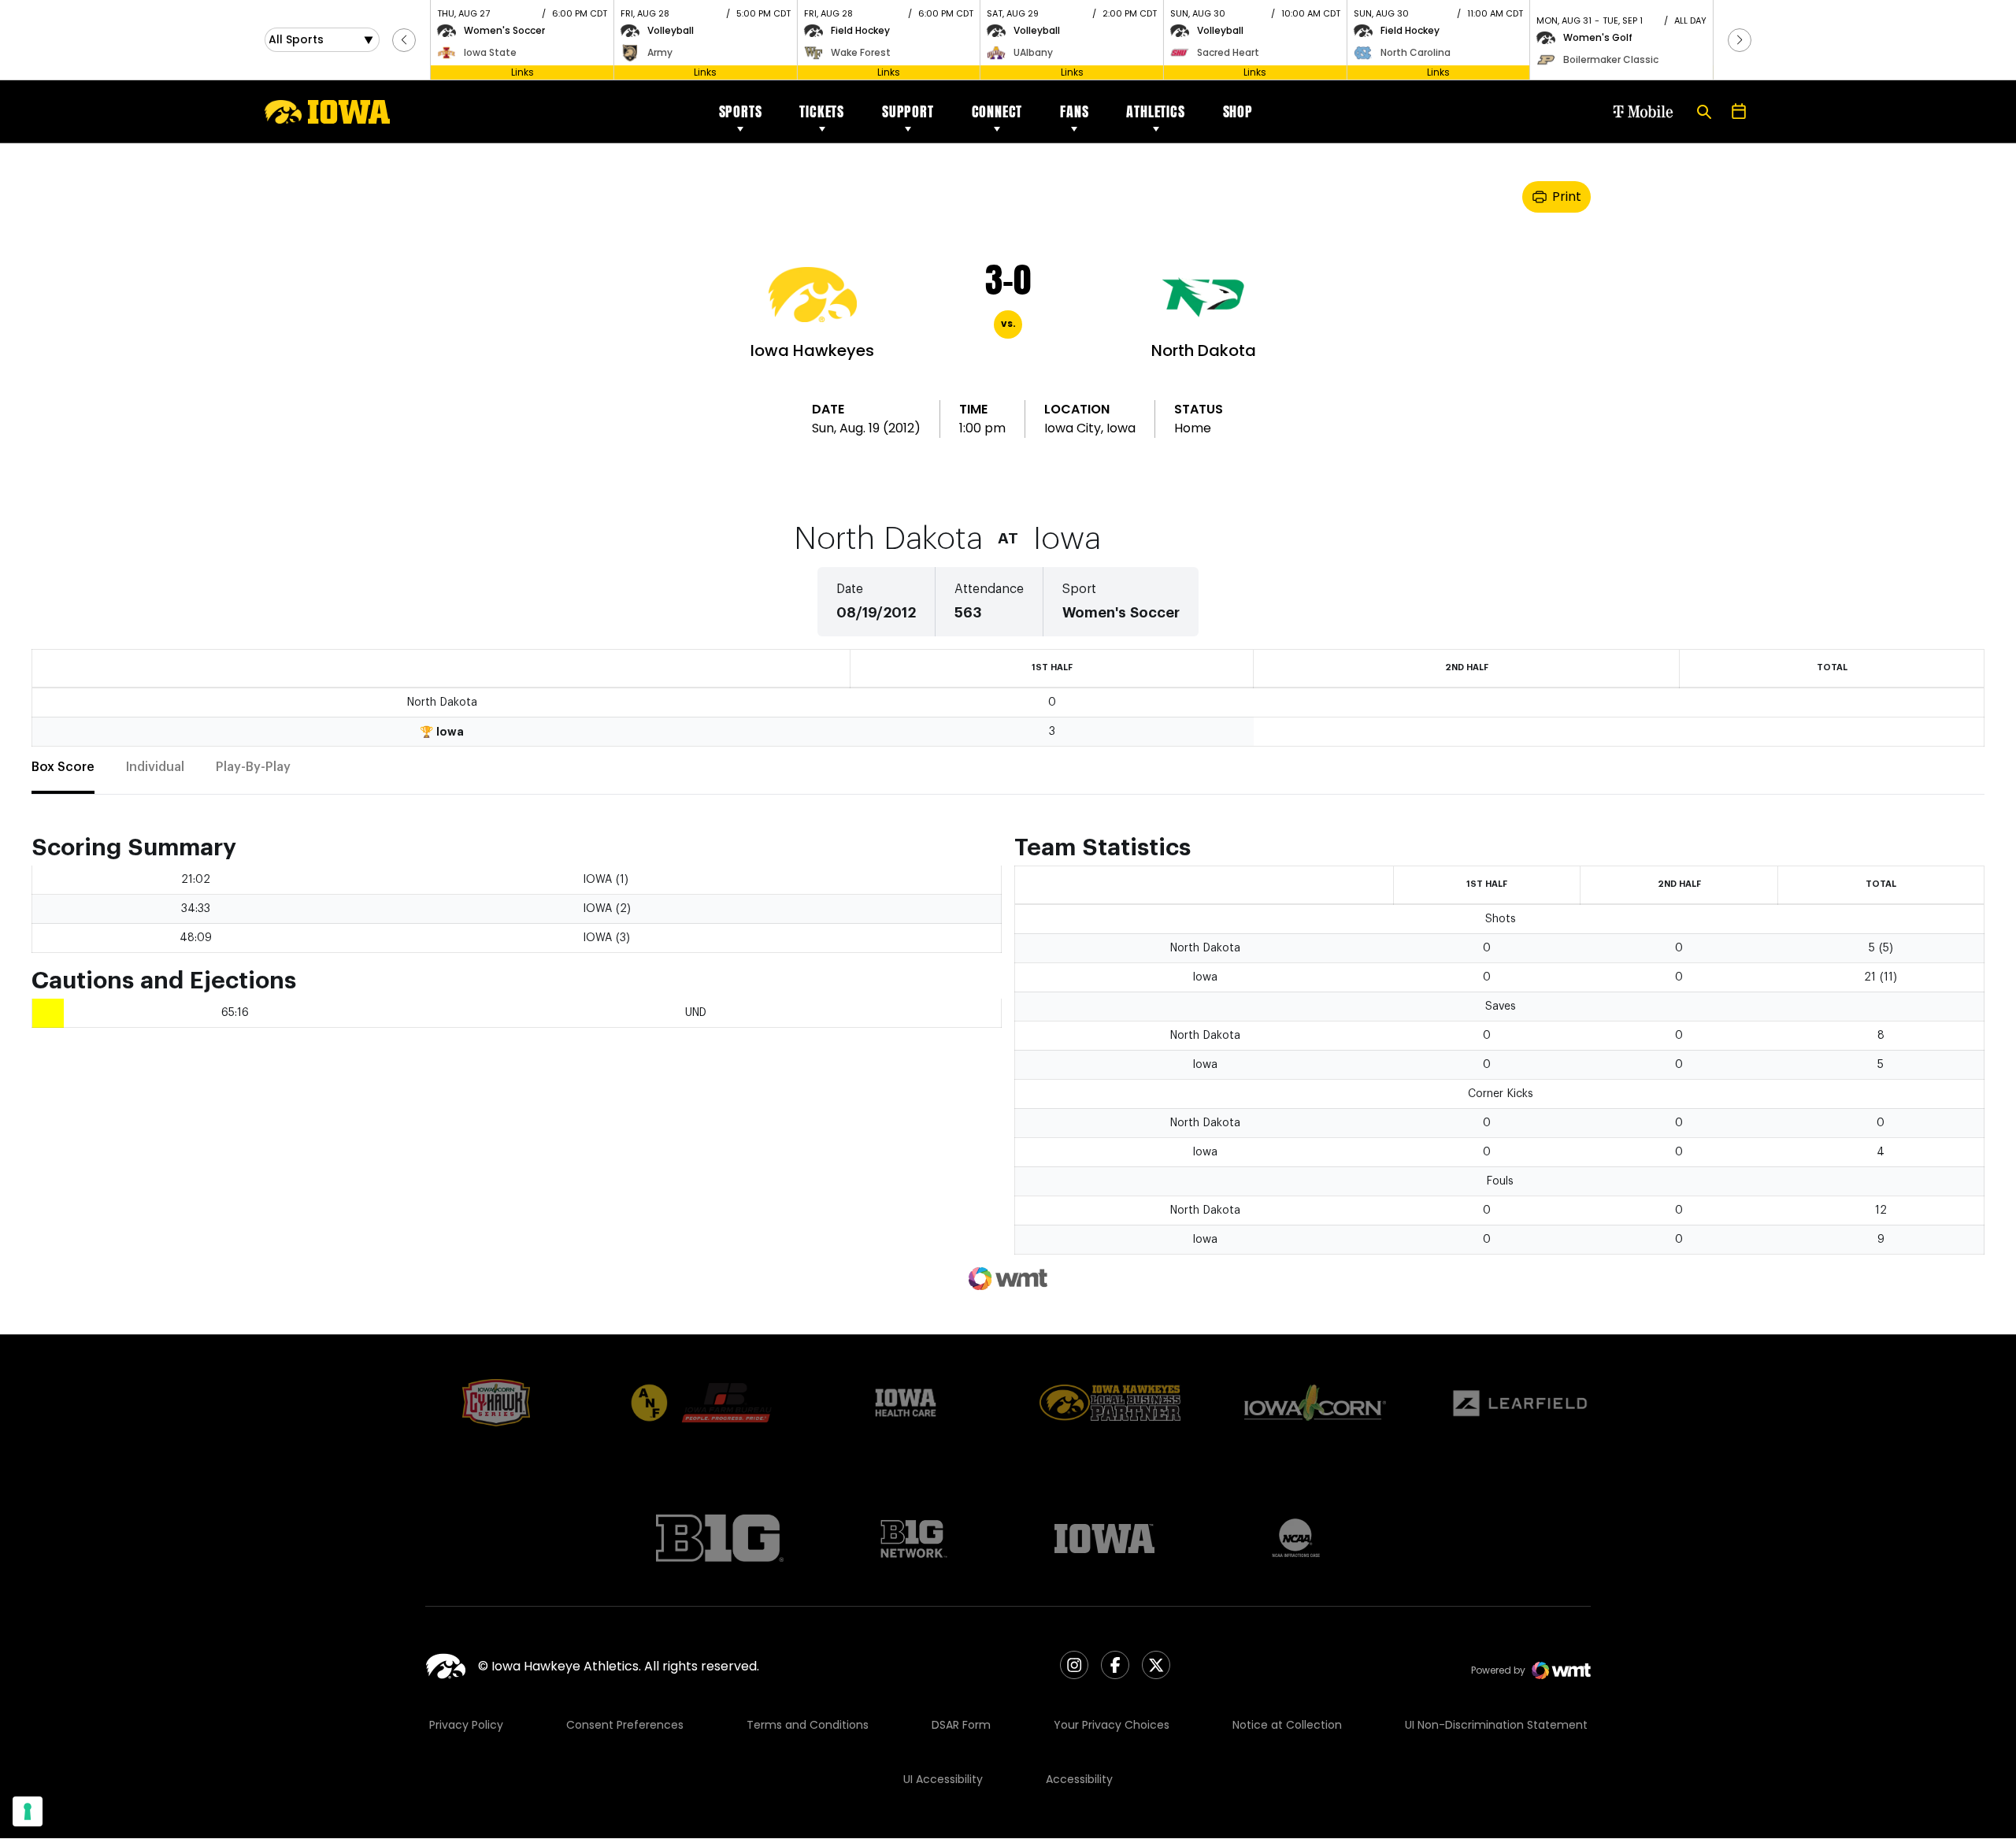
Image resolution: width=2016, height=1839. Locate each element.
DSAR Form (961, 1725)
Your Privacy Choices (1112, 1725)
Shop (1238, 111)
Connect (997, 111)
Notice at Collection (1287, 1725)
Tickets (822, 111)
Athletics (1155, 111)
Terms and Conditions (808, 1725)
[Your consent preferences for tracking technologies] (28, 1811)
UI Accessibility (943, 1779)
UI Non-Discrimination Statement (1496, 1725)
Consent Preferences (625, 1725)
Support (908, 111)
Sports (741, 111)
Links (523, 72)
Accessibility (1079, 1779)
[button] (404, 40)
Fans (1074, 111)
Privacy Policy (466, 1725)
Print (1567, 197)
